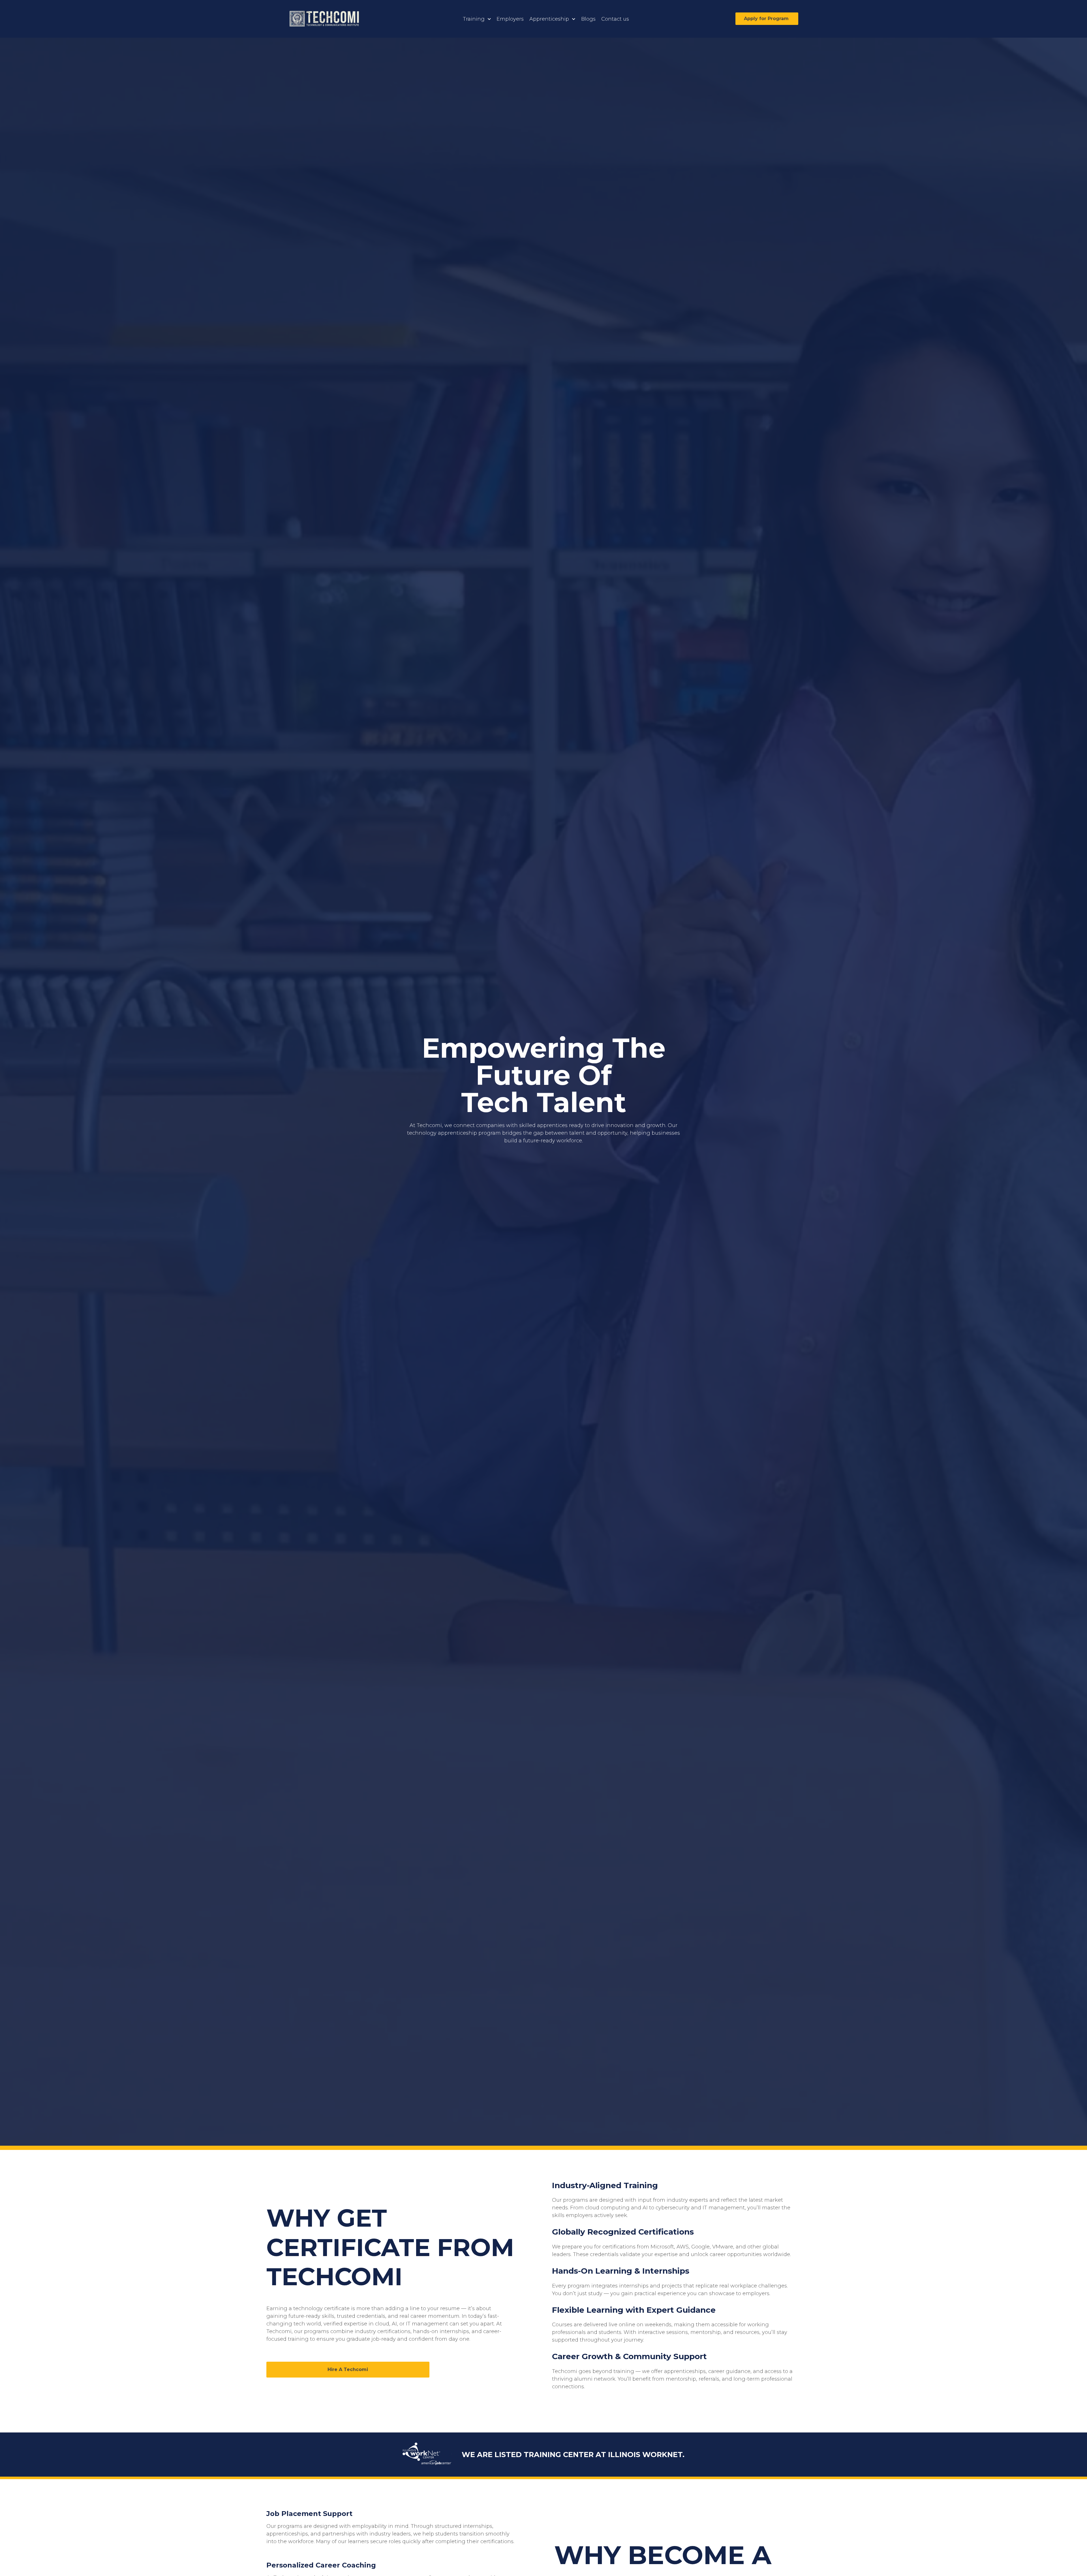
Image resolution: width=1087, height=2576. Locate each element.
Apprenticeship (549, 19)
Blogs (588, 19)
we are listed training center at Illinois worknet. (573, 2454)
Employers (510, 19)
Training (474, 19)
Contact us (615, 19)
